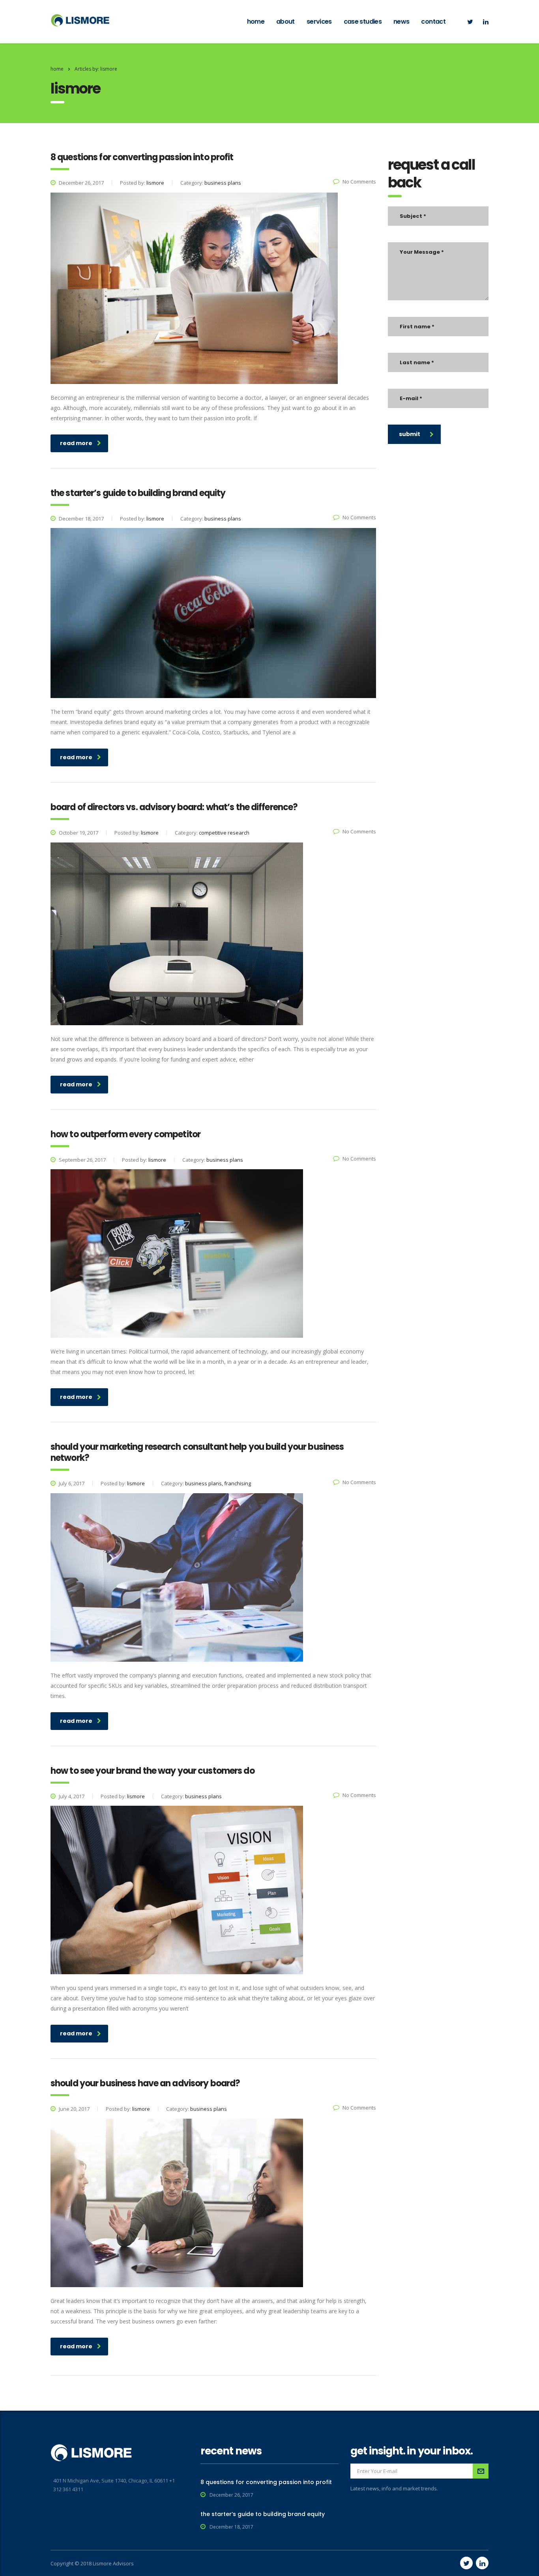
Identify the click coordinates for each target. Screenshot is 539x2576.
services (319, 22)
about (285, 22)
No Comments (359, 182)
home (256, 22)
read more (76, 443)
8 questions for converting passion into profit (266, 2482)
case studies (363, 22)
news (401, 22)
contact (433, 22)
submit (410, 434)
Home (57, 69)
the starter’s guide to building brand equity (263, 2514)
